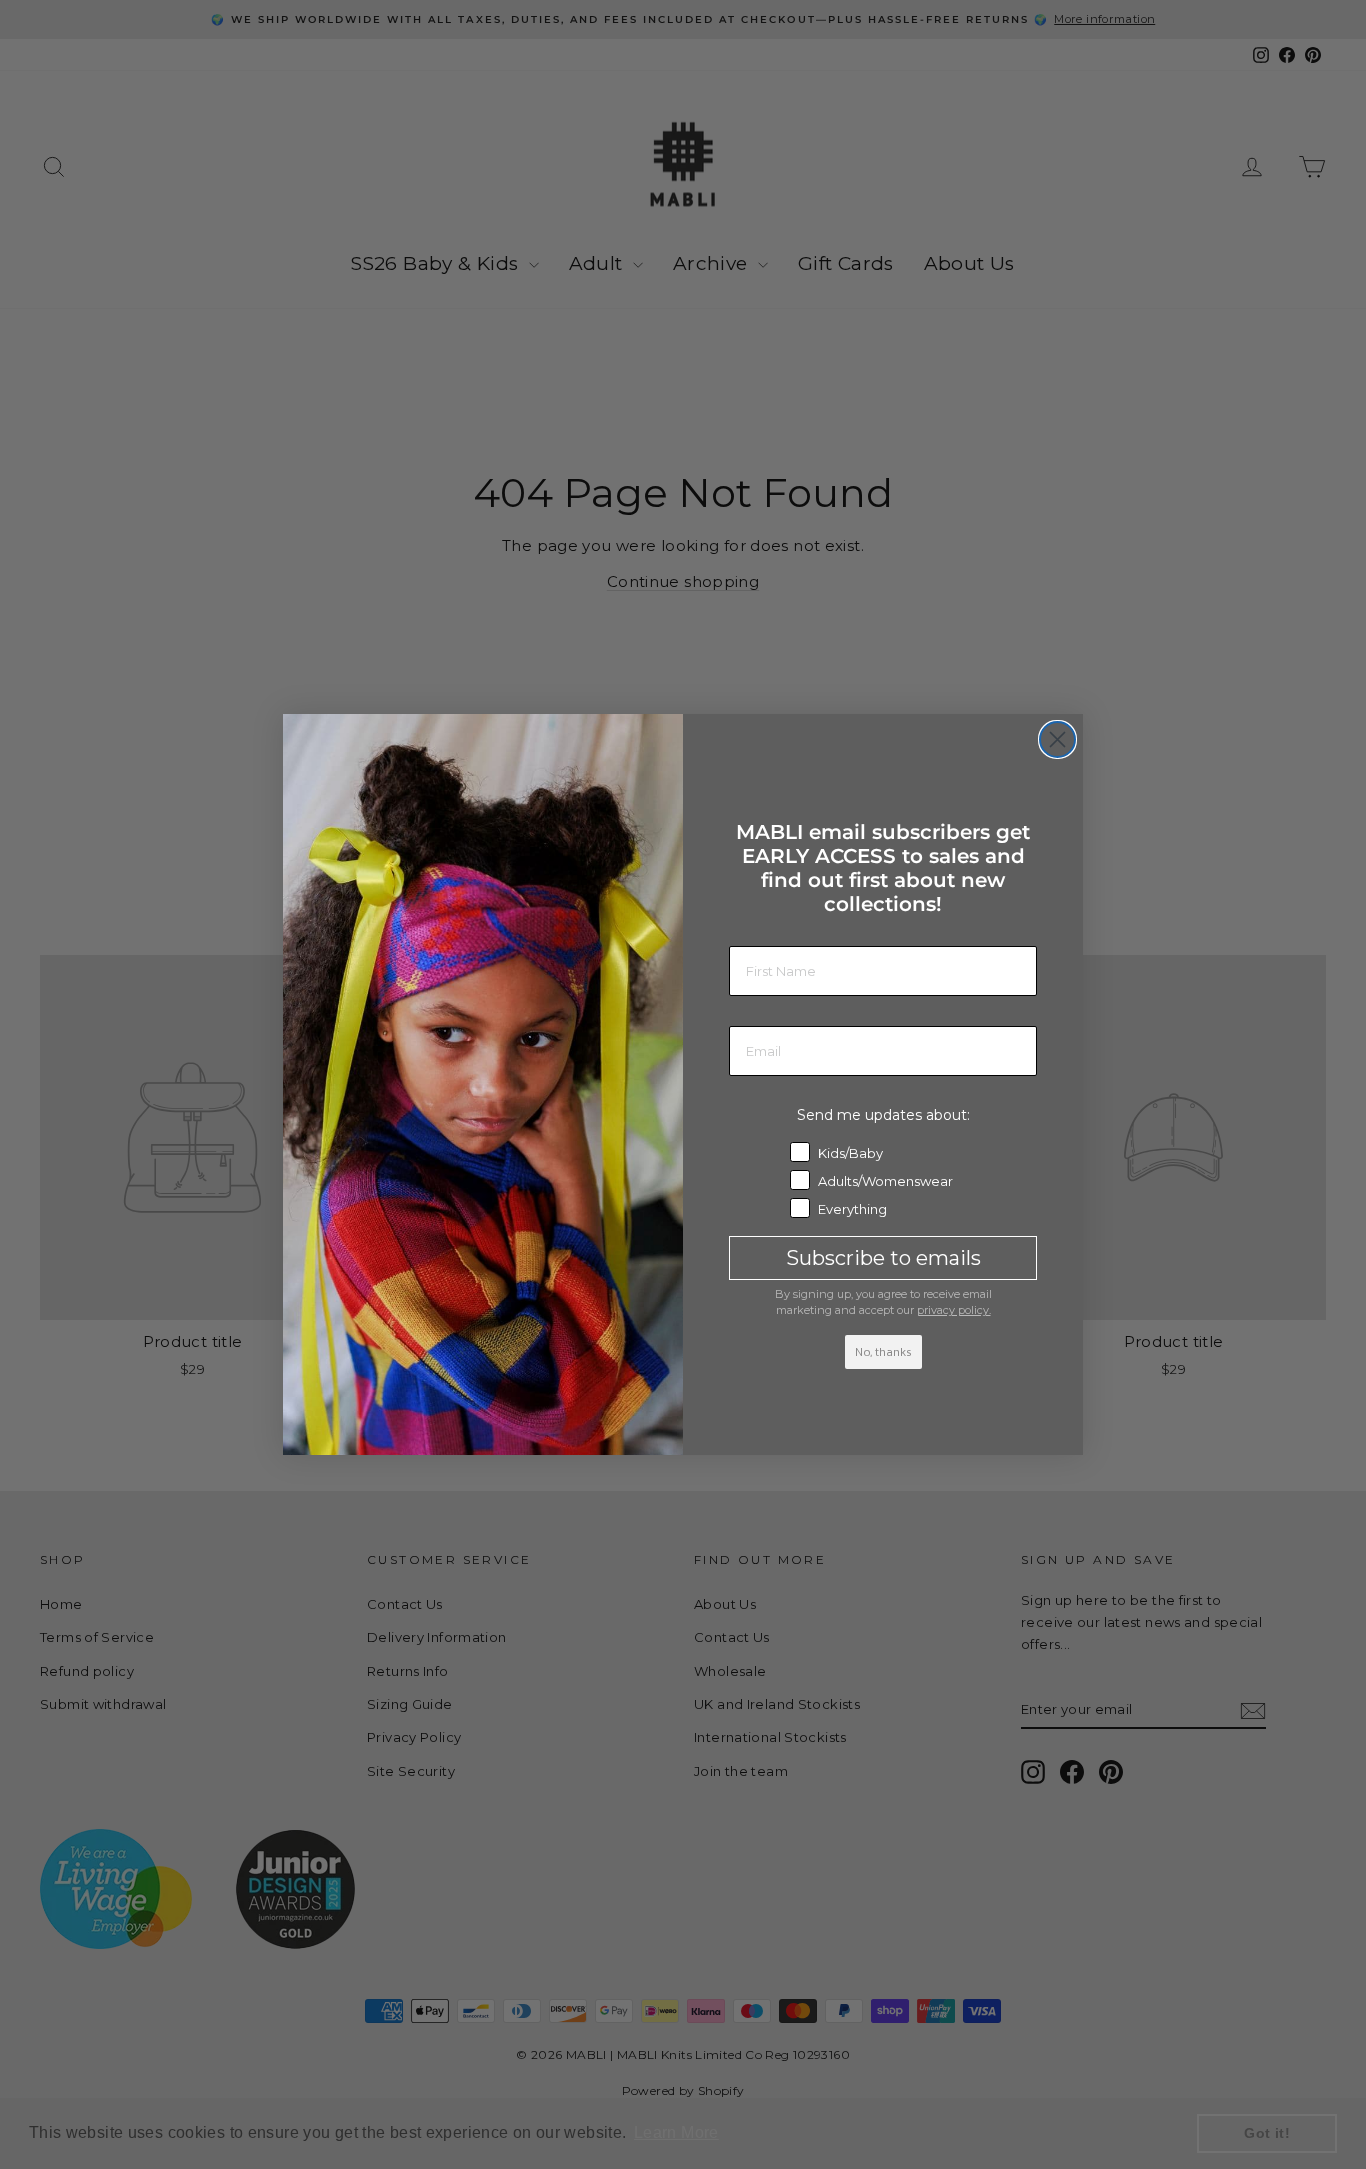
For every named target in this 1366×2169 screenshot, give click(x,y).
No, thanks (883, 1352)
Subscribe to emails (883, 1258)
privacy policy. (954, 1310)
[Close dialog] (1057, 739)
